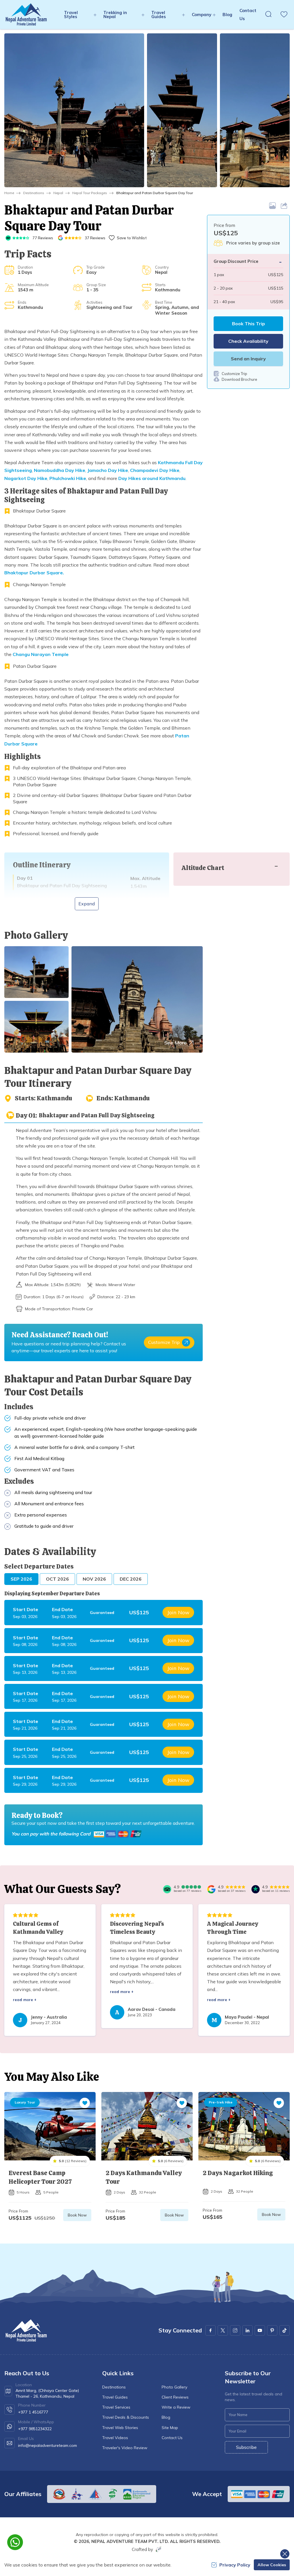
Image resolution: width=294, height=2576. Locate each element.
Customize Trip (164, 1342)
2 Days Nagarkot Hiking (238, 2173)
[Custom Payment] (119, 1834)
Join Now (178, 1612)
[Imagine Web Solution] (158, 2549)
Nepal (58, 193)
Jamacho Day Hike (108, 470)
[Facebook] (210, 2330)
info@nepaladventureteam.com (48, 2445)
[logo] (26, 2331)
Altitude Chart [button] (203, 868)
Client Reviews (175, 2397)
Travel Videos (115, 2438)
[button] (74, 110)
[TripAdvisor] (167, 1889)
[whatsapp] (15, 2542)
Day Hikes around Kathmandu (152, 478)
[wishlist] (284, 14)
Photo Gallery (174, 2387)
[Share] (285, 206)
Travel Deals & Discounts (126, 2417)
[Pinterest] (272, 2330)
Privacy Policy (235, 2565)
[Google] (211, 1889)
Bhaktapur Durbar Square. (34, 573)
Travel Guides (115, 2397)
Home (9, 193)
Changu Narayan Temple (41, 654)
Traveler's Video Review (125, 2448)
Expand (87, 904)
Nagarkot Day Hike (26, 478)
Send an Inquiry (248, 359)
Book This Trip (248, 324)
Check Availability (248, 341)
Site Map (170, 2428)
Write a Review (176, 2407)
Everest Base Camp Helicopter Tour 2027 (40, 2177)
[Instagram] (235, 2330)
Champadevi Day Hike (155, 470)
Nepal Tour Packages (90, 193)
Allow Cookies (272, 2565)
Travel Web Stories (120, 2428)
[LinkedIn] (247, 2330)
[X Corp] (223, 2330)
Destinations (34, 193)
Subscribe (246, 2447)
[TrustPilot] (256, 1889)
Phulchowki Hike (68, 478)
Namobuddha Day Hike (60, 470)
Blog (227, 15)
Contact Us (172, 2438)
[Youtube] (260, 2330)
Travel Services (116, 2407)
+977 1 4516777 (33, 2412)
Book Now (77, 2215)
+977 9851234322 (35, 2429)
